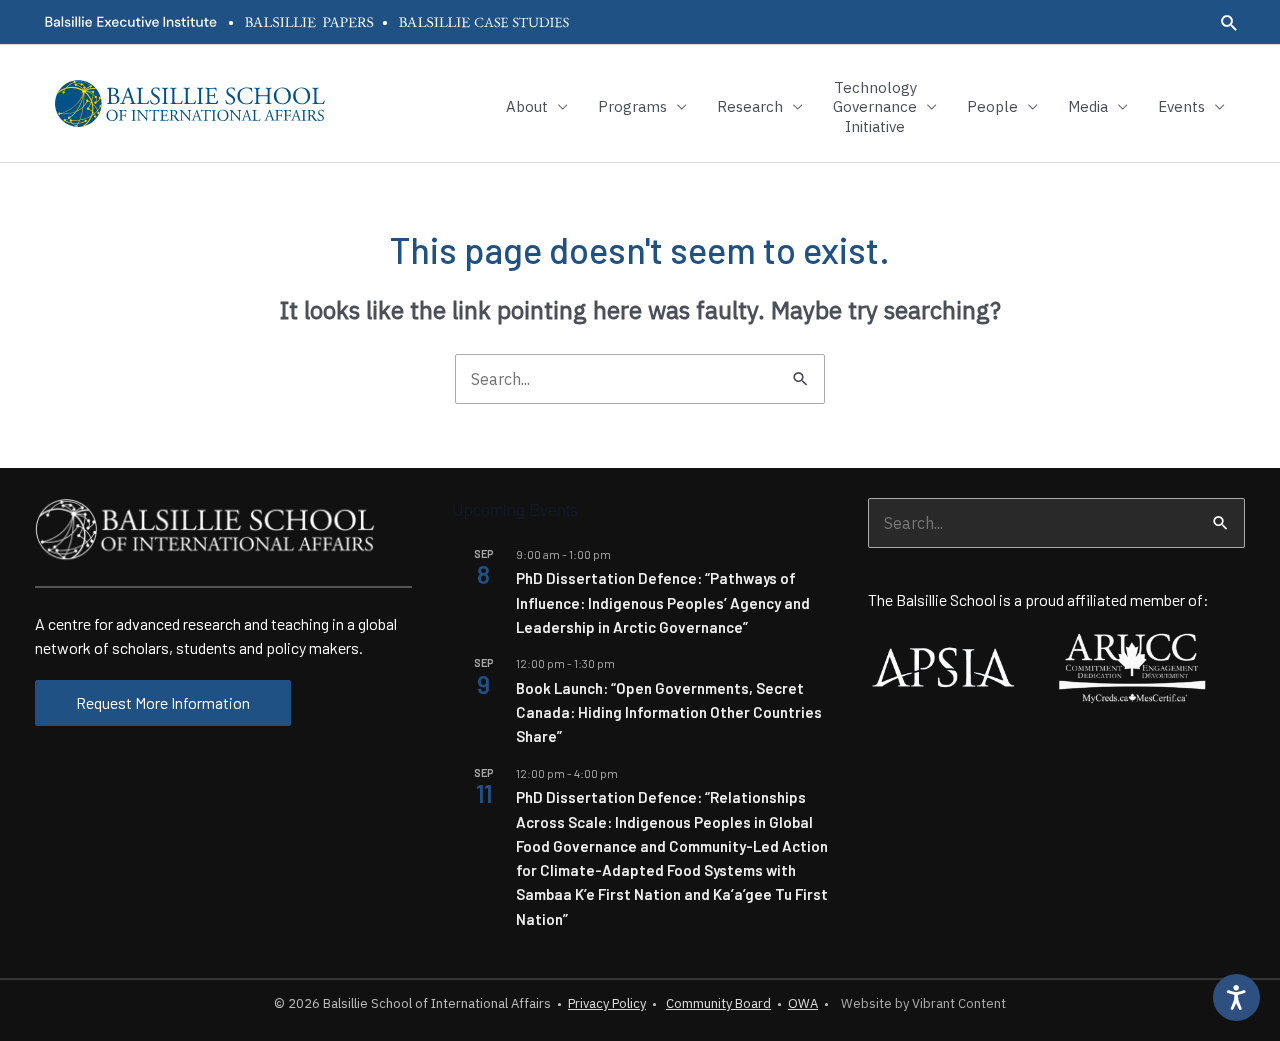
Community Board (718, 1003)
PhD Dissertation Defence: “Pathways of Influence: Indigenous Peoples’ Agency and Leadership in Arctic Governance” (663, 602)
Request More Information (163, 702)
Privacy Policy (607, 1003)
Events (1181, 106)
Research (750, 106)
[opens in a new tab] (130, 22)
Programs (632, 106)
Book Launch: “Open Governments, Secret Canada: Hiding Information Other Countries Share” (669, 712)
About (527, 106)
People (992, 106)
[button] (1229, 22)
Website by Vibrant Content (920, 1003)
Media (1088, 106)
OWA (803, 1003)
